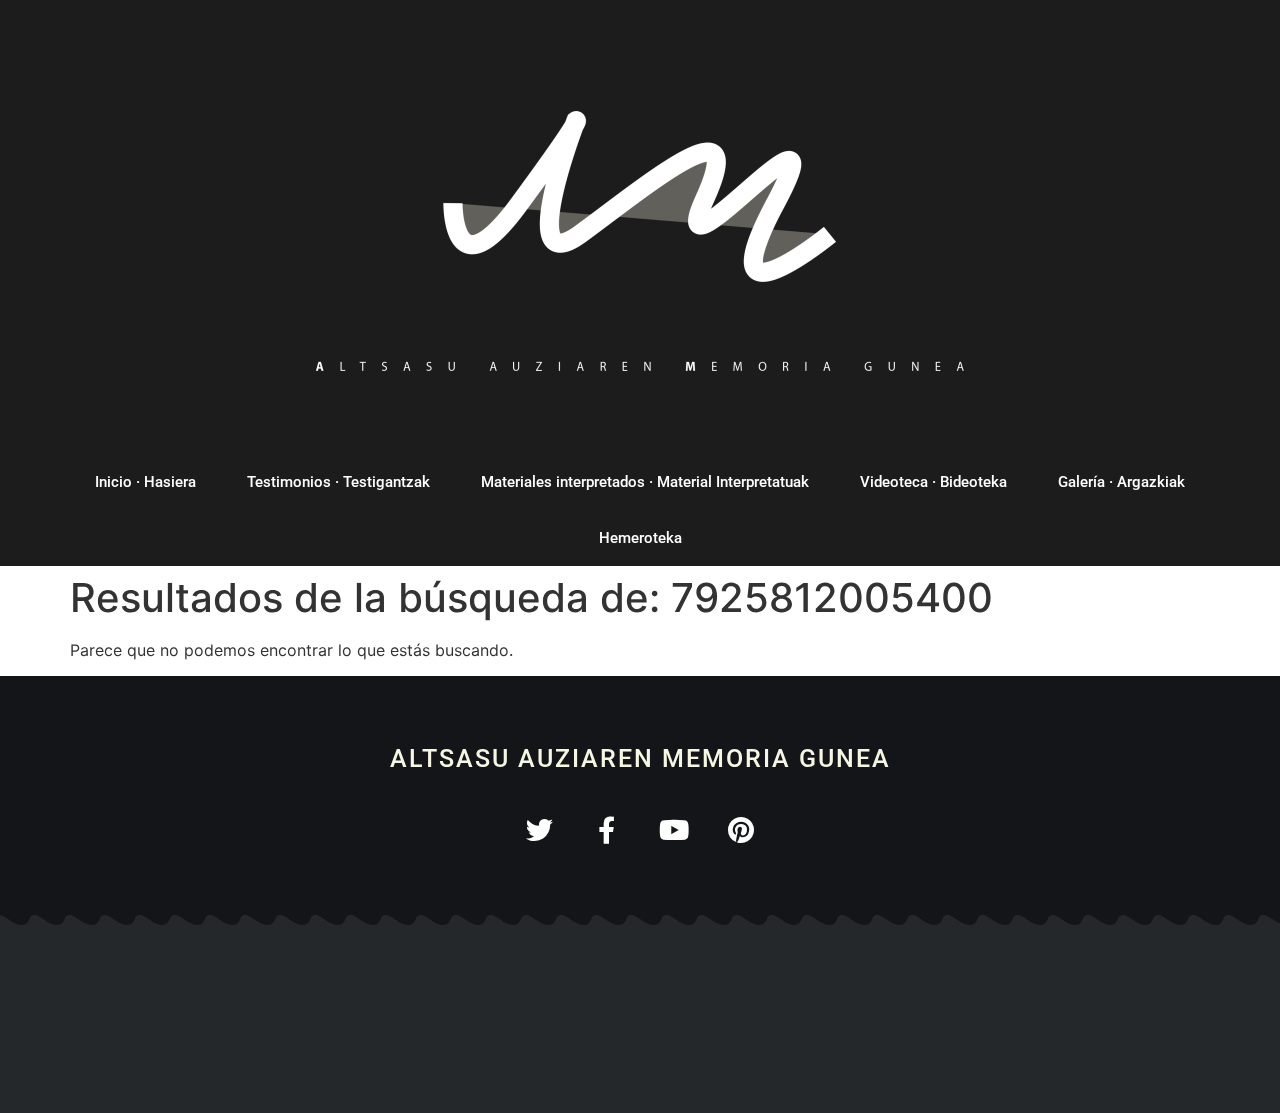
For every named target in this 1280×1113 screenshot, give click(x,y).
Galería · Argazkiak (1121, 482)
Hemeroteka (640, 538)
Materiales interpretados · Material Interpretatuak (645, 482)
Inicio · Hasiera (145, 482)
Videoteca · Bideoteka (933, 482)
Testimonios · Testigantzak (338, 482)
